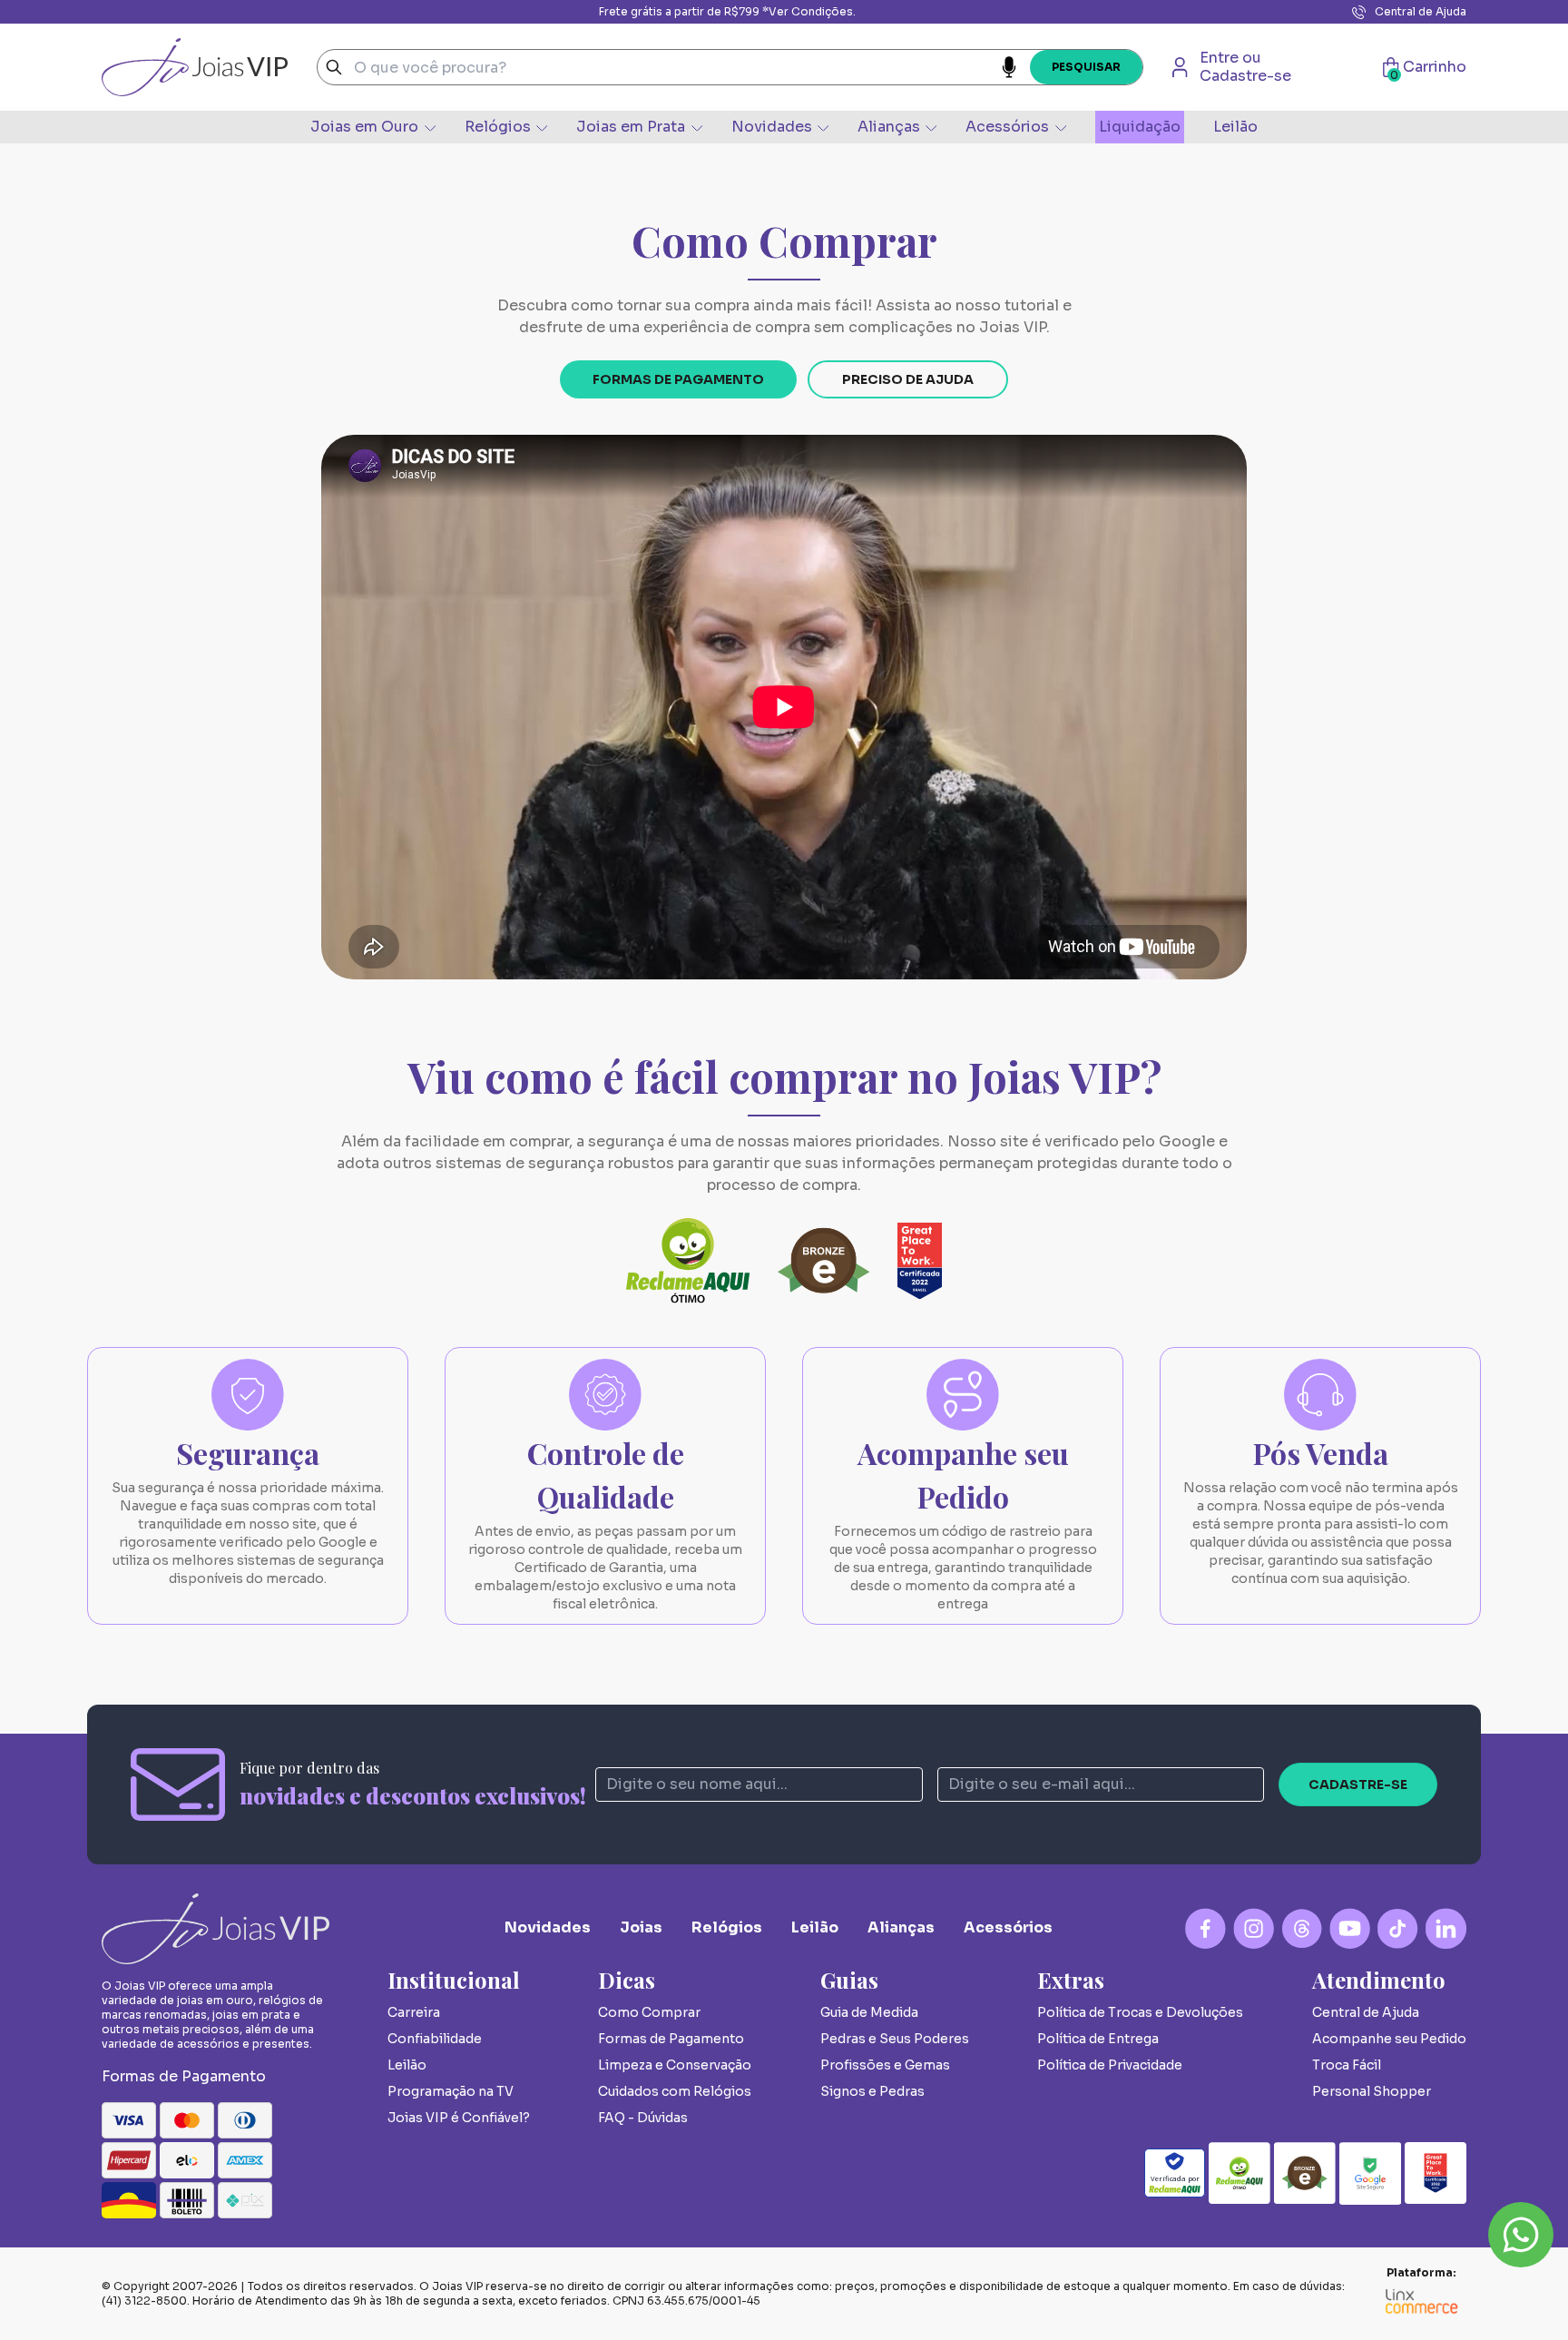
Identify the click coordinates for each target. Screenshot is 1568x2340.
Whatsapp (1521, 2235)
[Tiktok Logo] (1398, 1928)
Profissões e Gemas (885, 2065)
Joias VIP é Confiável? (459, 2118)
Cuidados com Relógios (675, 2091)
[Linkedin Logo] (1446, 1928)
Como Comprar (649, 2012)
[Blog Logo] (1302, 1928)
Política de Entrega (1098, 2039)
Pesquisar (1086, 67)
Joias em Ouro (364, 127)
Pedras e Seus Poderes (895, 2039)
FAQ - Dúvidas (643, 2118)
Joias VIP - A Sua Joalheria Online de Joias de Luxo (195, 67)
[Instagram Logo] (1254, 1928)
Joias (641, 1927)
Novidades (772, 127)
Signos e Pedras (872, 2091)
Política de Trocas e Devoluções (1140, 2012)
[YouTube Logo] (1350, 1928)
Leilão (1235, 127)
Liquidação (1140, 127)
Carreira (414, 2012)
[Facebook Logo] (1205, 1928)
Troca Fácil (1347, 2065)
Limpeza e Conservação (675, 2065)
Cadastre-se (1358, 1784)
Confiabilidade (435, 2039)
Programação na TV (451, 2091)
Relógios (498, 127)
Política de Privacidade (1110, 2065)
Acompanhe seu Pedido (1389, 2039)
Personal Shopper (1372, 2091)
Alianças (889, 127)
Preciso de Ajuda (908, 379)
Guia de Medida (869, 2012)
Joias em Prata (631, 127)
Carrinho (1428, 67)
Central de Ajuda (1421, 11)
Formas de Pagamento (678, 379)
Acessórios (1007, 127)
